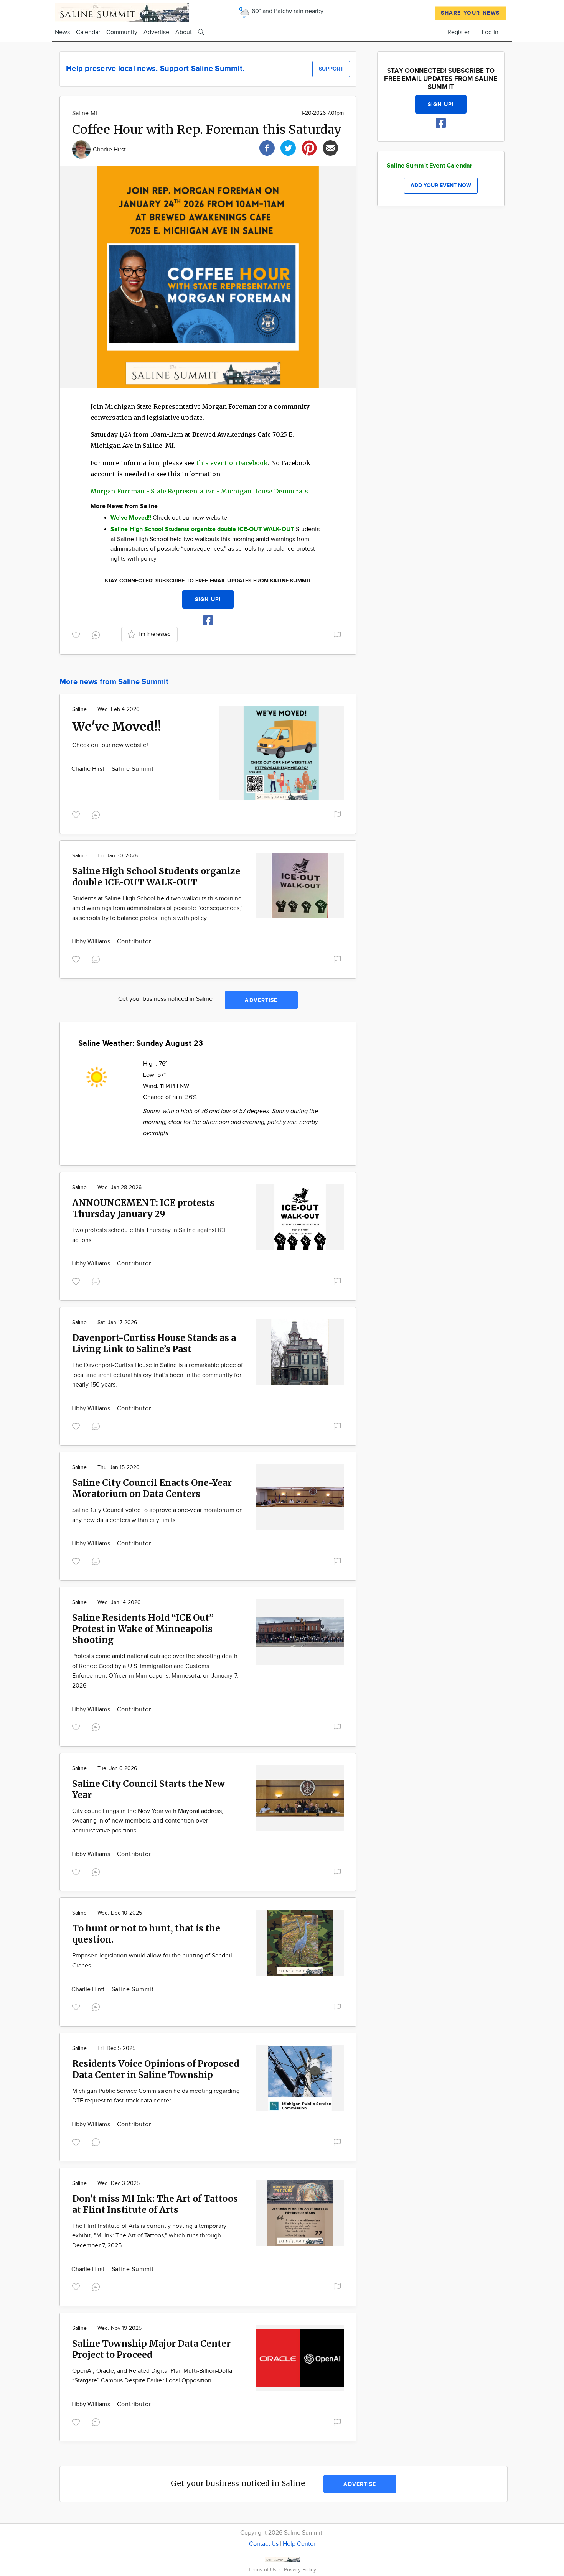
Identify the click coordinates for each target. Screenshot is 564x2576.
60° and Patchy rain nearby (287, 11)
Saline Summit (133, 769)
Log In (490, 32)
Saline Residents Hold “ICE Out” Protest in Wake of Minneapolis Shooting (143, 1629)
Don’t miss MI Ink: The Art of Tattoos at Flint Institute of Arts (155, 2204)
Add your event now (441, 185)
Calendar (88, 32)
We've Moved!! (117, 727)
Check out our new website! (110, 745)
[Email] (330, 147)
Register (458, 32)
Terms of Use (265, 2570)
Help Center (299, 2544)
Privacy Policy (300, 2570)
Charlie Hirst (110, 150)
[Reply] (97, 634)
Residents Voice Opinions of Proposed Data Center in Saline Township (156, 2069)
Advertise (156, 32)
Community (122, 32)
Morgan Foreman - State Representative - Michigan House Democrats (199, 491)
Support (331, 69)
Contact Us (264, 2544)
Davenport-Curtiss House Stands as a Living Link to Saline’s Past (154, 1343)
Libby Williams (92, 942)
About (184, 32)
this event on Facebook (232, 463)
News (62, 32)
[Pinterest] (309, 147)
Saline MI (85, 113)
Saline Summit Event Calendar (430, 166)
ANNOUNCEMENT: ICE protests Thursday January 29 (143, 1208)
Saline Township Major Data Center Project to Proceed (151, 2349)
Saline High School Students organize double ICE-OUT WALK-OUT (156, 877)
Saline (79, 709)
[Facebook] (267, 147)
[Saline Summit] (122, 12)
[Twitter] (288, 147)
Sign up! (208, 600)
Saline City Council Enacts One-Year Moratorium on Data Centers (152, 1488)
